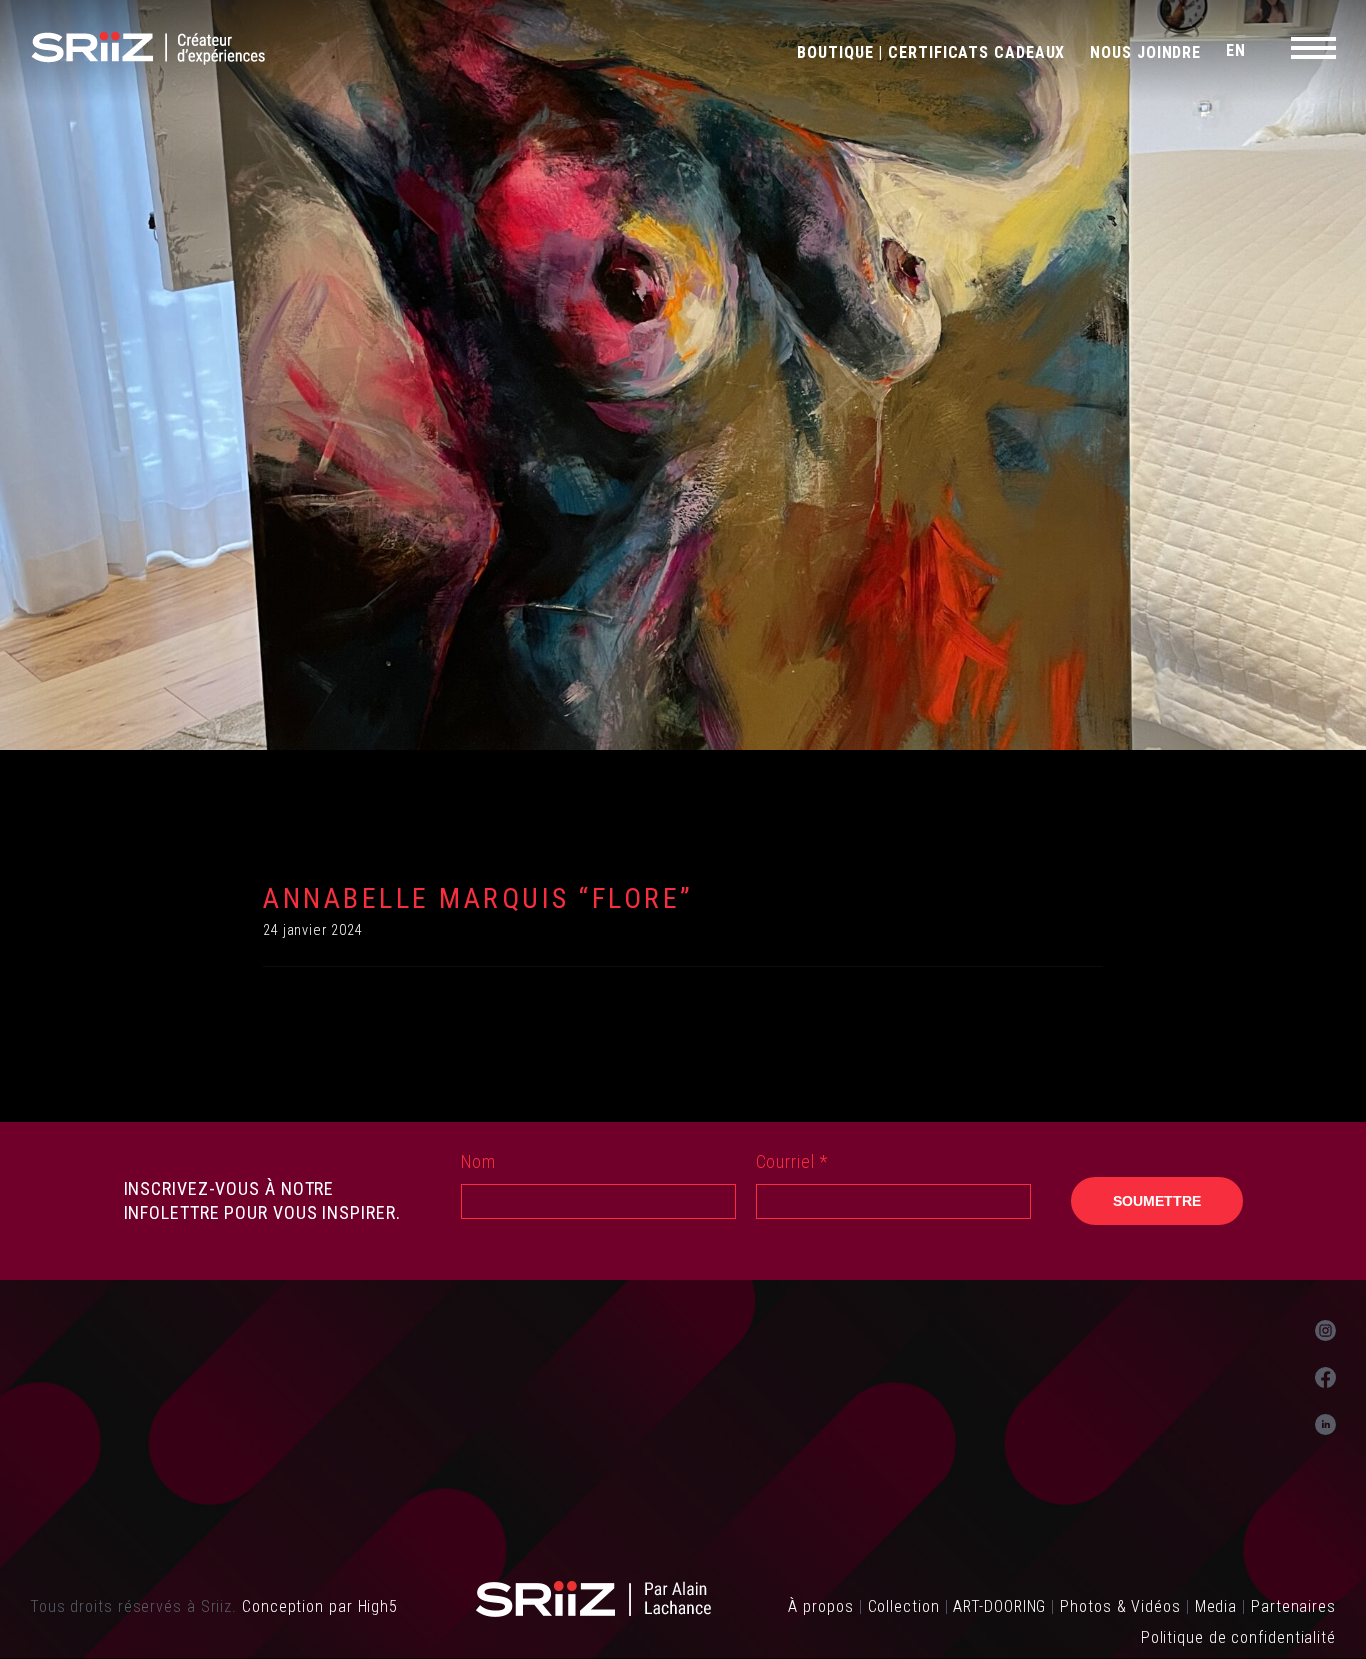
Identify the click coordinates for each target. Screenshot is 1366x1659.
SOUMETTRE (1157, 1201)
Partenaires (1293, 1606)
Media (1216, 1606)
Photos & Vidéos (1120, 1606)
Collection (904, 1606)
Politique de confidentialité (1238, 1637)
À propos (820, 1606)
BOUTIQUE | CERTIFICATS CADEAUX (931, 52)
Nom (479, 1161)
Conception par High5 (320, 1606)
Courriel (792, 1161)
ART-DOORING (999, 1606)
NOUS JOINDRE (1145, 52)
